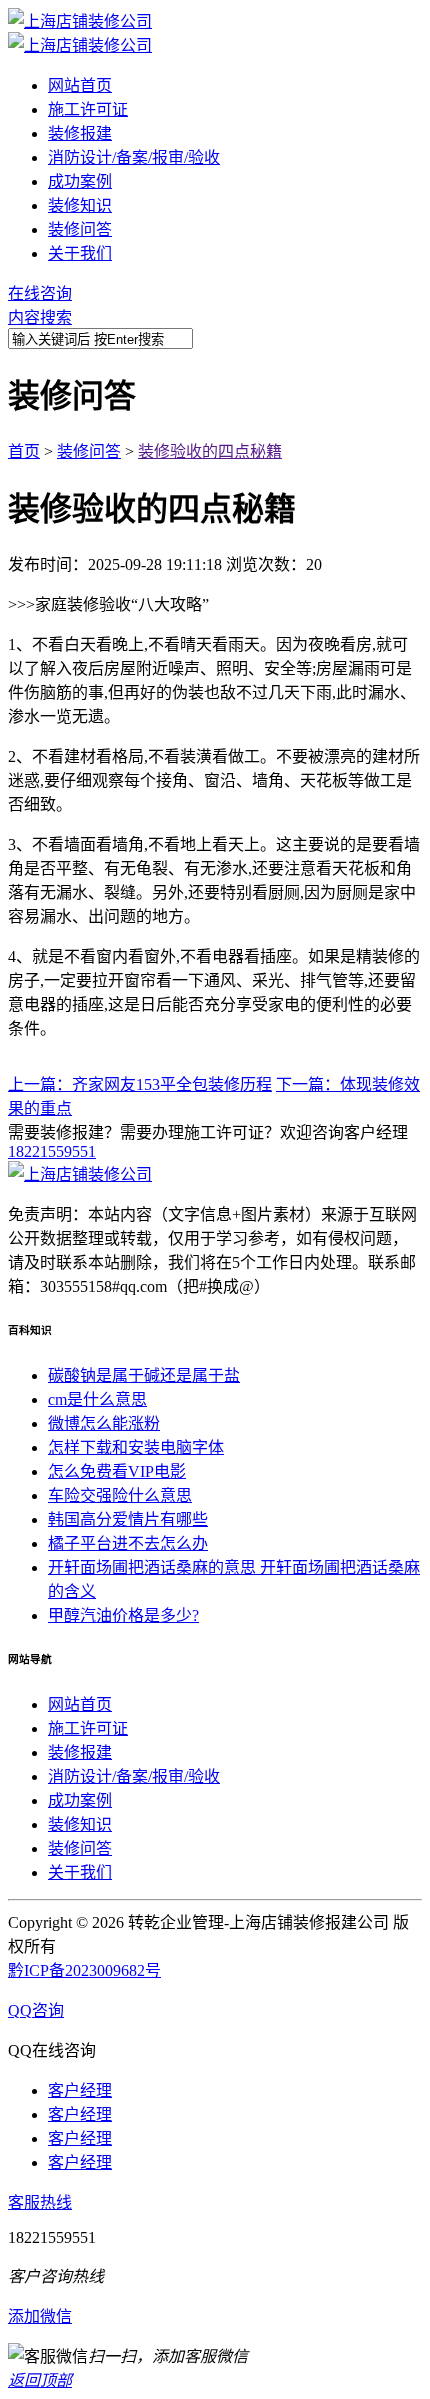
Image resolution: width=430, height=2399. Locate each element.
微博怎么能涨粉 (104, 1423)
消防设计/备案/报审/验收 (134, 157)
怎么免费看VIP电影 (117, 1471)
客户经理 (80, 2090)
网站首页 (80, 85)
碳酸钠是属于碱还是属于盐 (144, 1375)
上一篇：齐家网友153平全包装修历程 (140, 1084)
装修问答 (80, 229)
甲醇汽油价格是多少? (123, 1615)
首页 (24, 451)
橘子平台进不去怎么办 (128, 1543)
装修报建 (80, 133)
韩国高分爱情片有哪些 (128, 1519)
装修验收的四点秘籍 (210, 451)
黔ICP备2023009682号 (84, 1970)
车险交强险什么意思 (120, 1495)
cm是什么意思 (97, 1399)
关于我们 (80, 253)
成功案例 (80, 181)
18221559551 (52, 1151)
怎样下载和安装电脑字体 (136, 1447)
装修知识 (80, 205)
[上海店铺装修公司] (80, 21)
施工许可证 (88, 109)
